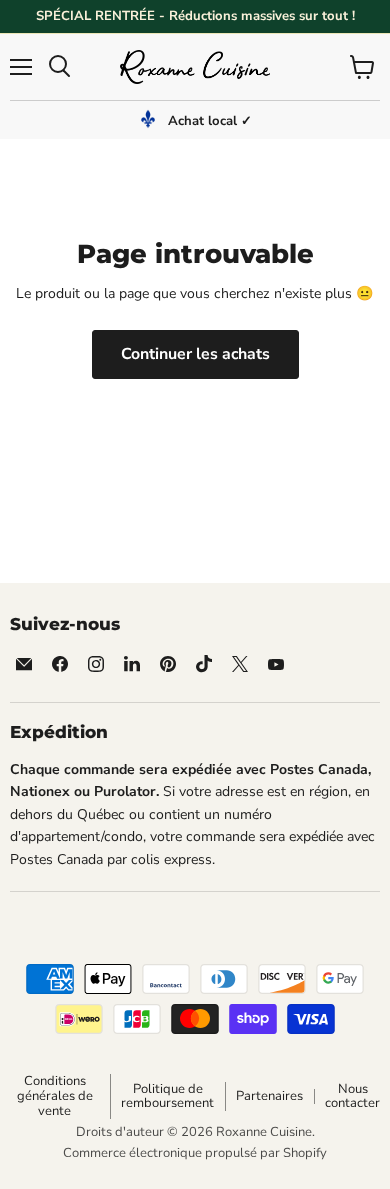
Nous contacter (352, 1096)
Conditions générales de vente (55, 1096)
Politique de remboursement (167, 1096)
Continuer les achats (195, 354)
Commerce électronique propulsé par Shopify (195, 1153)
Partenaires (269, 1096)
